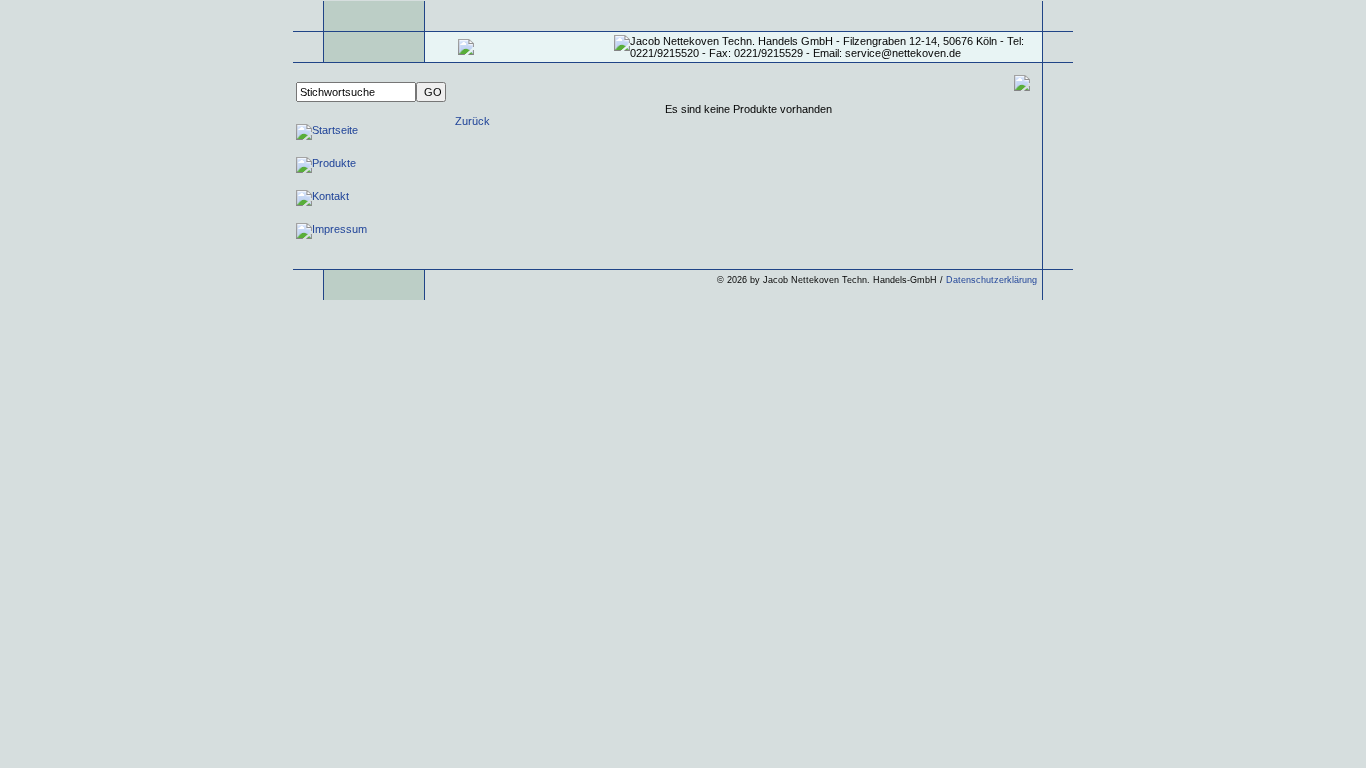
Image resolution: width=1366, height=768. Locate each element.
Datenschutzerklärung (991, 280)
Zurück (472, 121)
